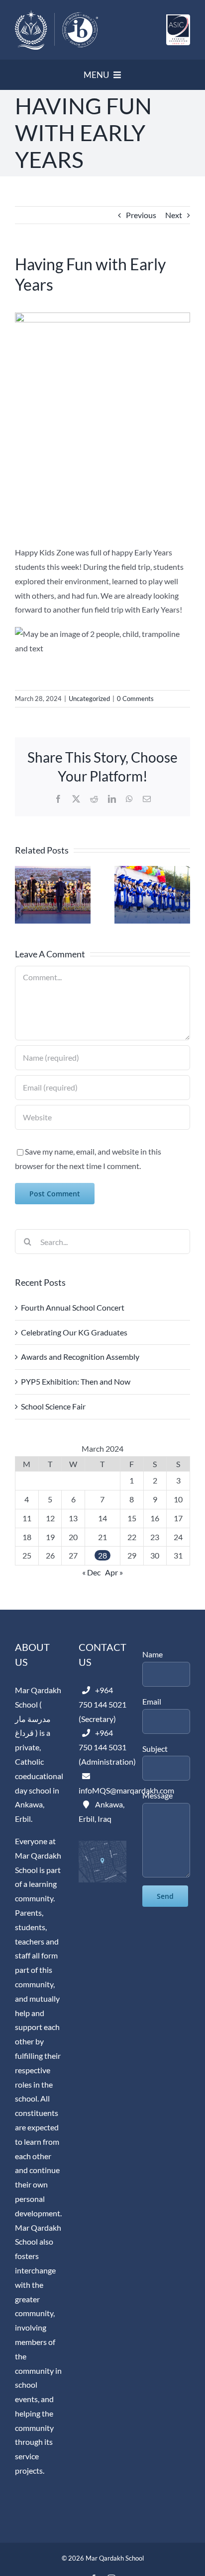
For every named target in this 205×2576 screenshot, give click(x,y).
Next (174, 215)
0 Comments (135, 699)
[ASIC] (178, 18)
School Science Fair (53, 1406)
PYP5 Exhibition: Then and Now (76, 1381)
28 (102, 1555)
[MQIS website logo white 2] (56, 14)
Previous (141, 215)
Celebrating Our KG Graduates (74, 1332)
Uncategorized (89, 699)
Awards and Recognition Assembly (80, 1357)
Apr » (114, 1572)
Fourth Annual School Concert (73, 1307)
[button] (22, 895)
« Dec (91, 1572)
